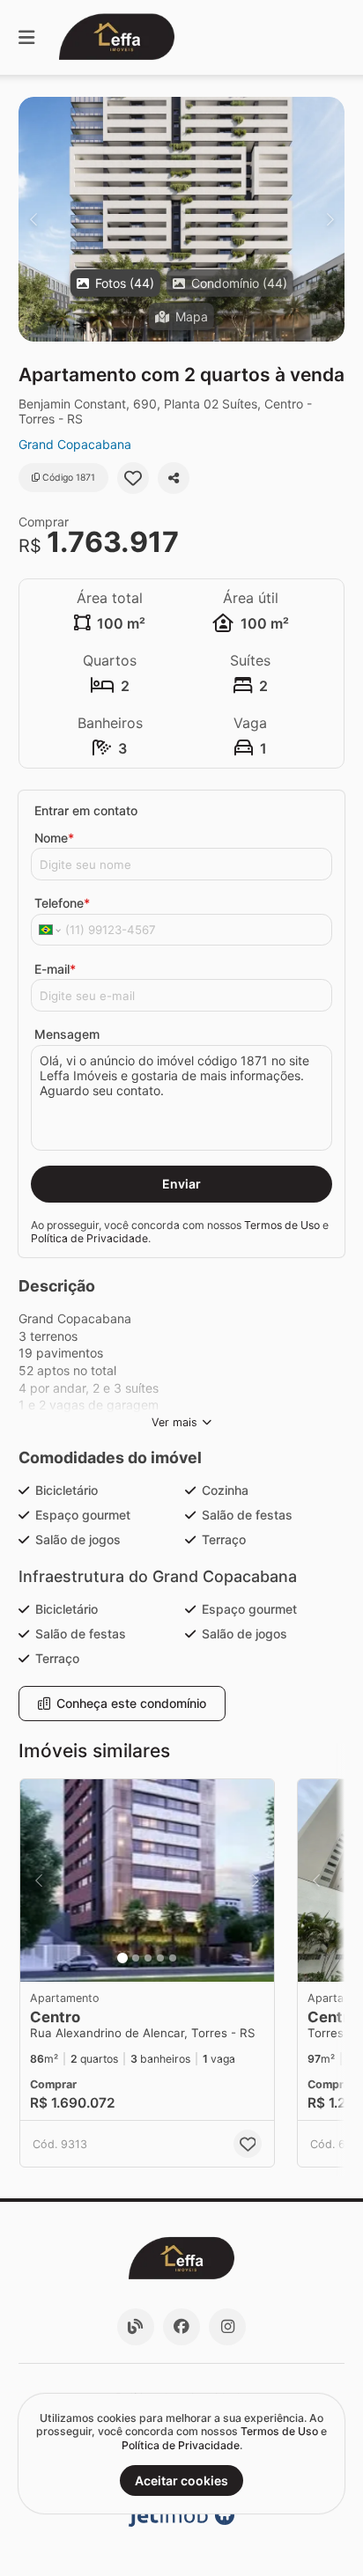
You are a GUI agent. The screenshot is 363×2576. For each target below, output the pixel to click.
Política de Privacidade (89, 1238)
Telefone (62, 903)
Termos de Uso (282, 1225)
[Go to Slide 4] (160, 1958)
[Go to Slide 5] (173, 1958)
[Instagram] (227, 2327)
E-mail (55, 969)
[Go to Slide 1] (122, 1958)
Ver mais (174, 1422)
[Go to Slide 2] (136, 1958)
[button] (181, 219)
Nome (54, 838)
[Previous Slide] (33, 219)
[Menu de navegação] (26, 37)
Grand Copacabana (75, 444)
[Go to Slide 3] (148, 1958)
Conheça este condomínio (131, 1703)
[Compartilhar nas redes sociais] (174, 478)
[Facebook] (181, 2327)
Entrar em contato (86, 810)
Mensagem (67, 1034)
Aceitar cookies (181, 2480)
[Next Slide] (330, 219)
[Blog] (136, 2327)
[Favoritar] (133, 478)
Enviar (181, 1184)
